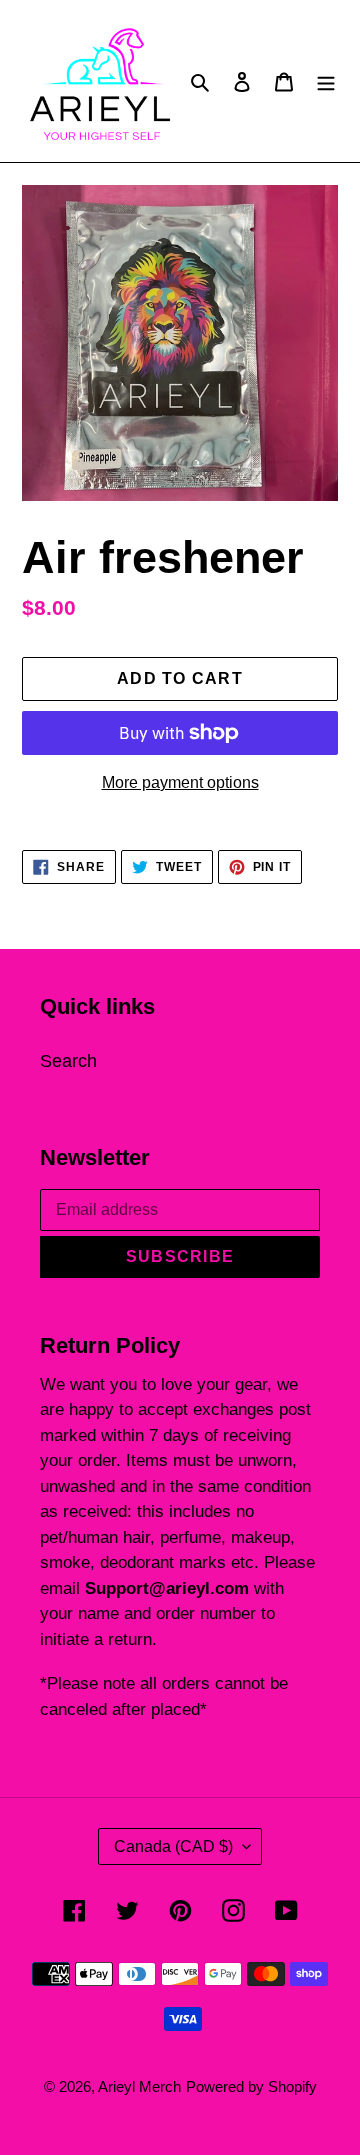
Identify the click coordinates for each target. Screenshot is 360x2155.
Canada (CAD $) (173, 1846)
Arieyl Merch (139, 2086)
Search (68, 1061)
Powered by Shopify (251, 2086)
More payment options (180, 782)
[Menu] (326, 80)
